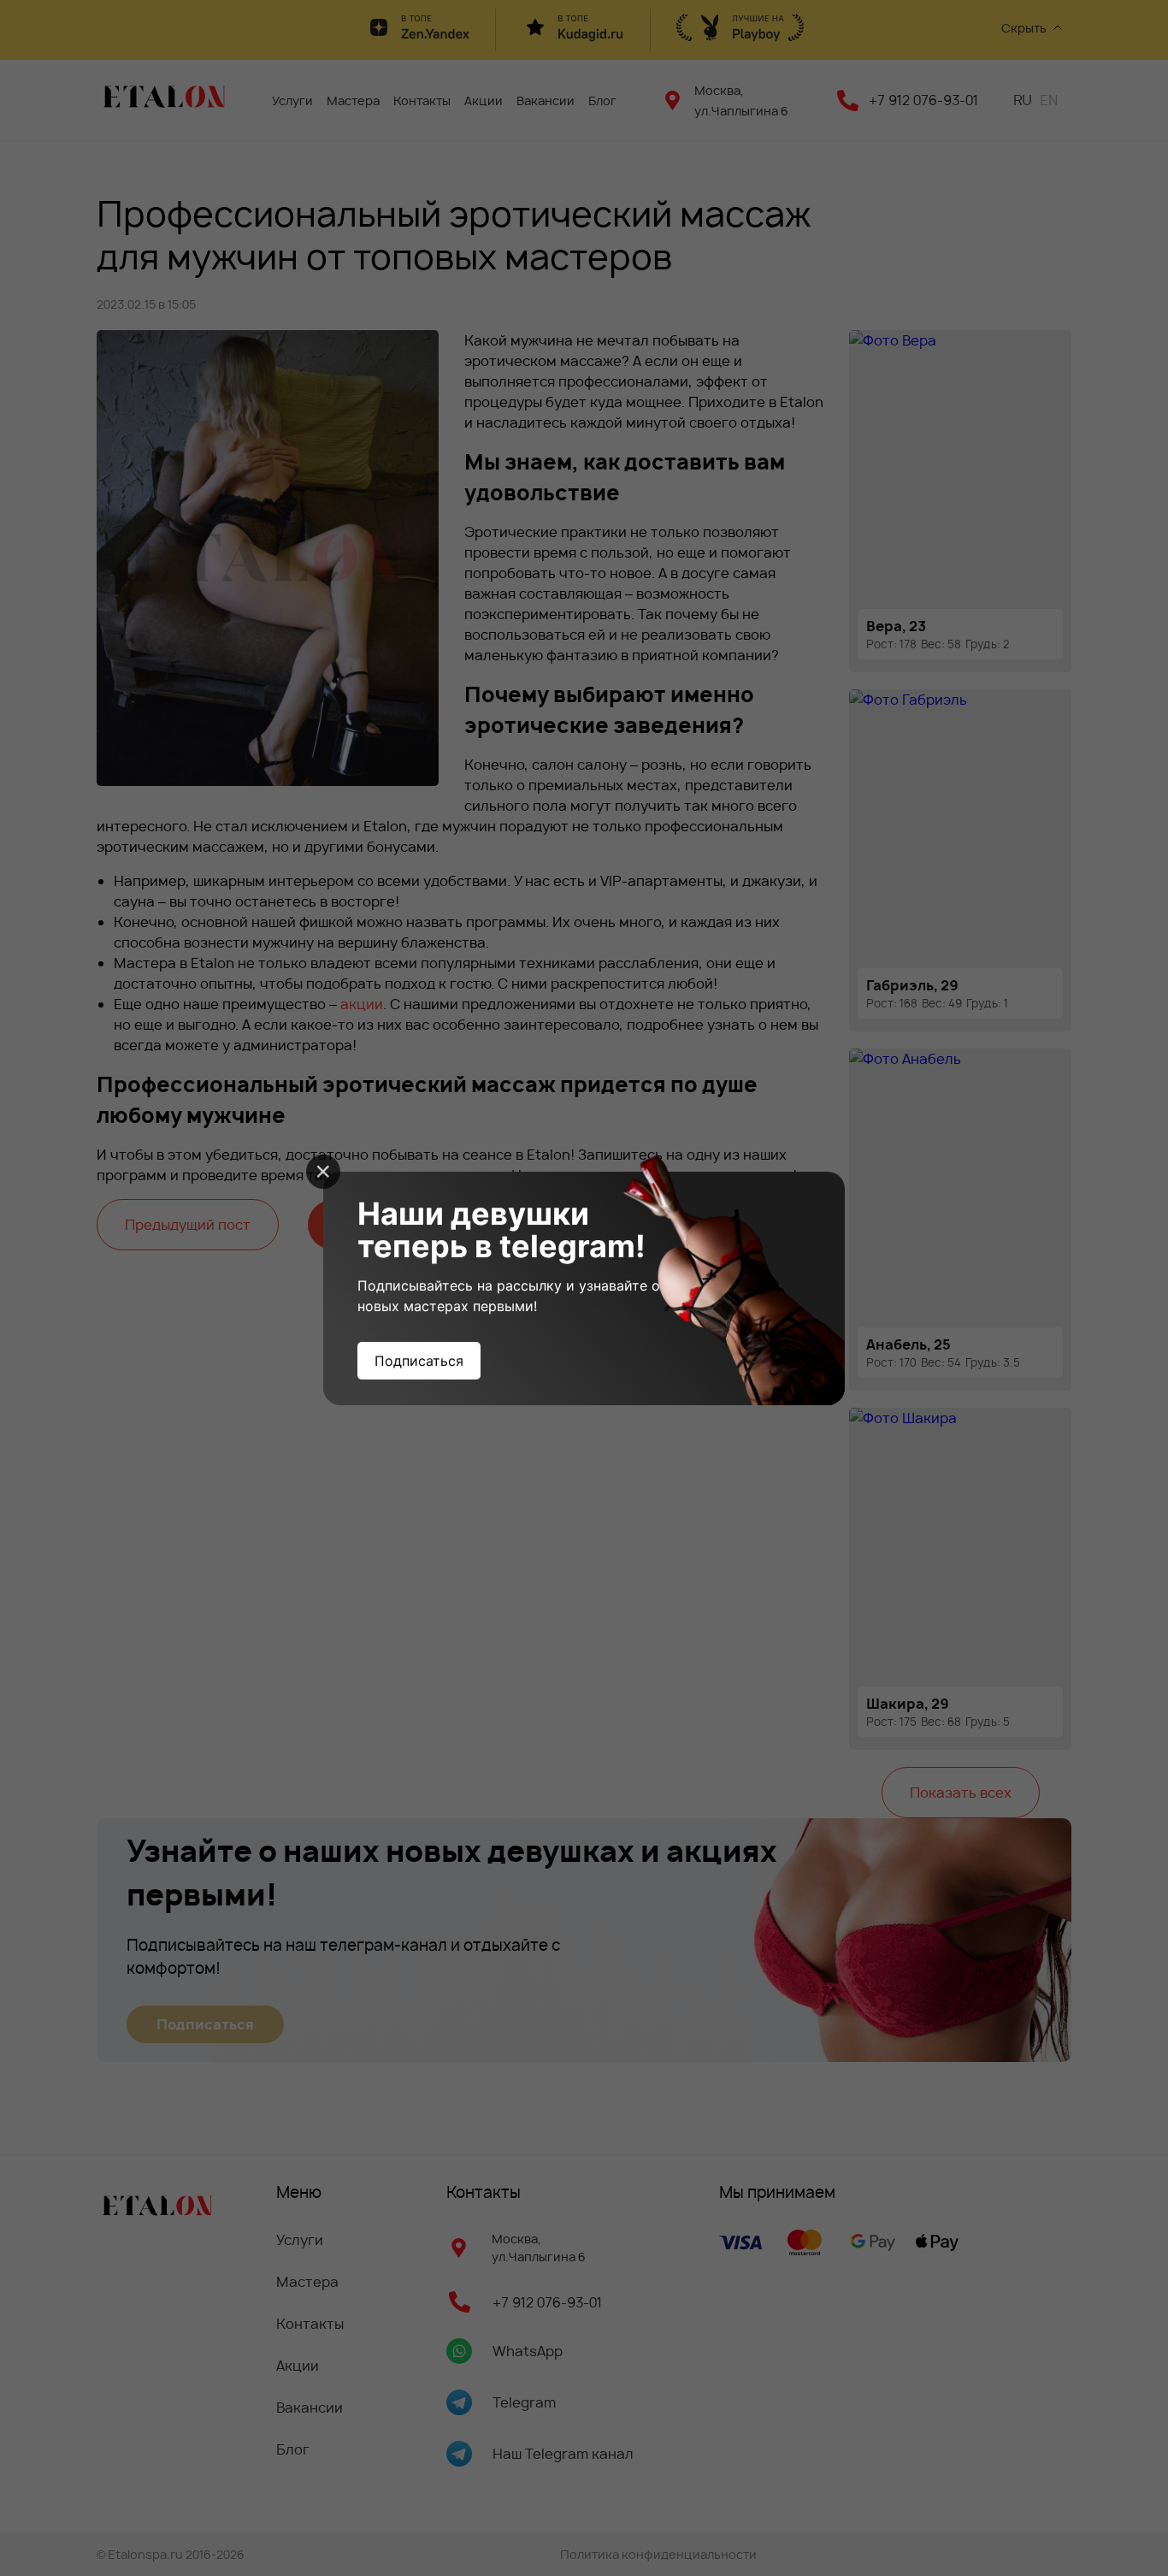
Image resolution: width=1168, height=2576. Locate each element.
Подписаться (419, 1361)
